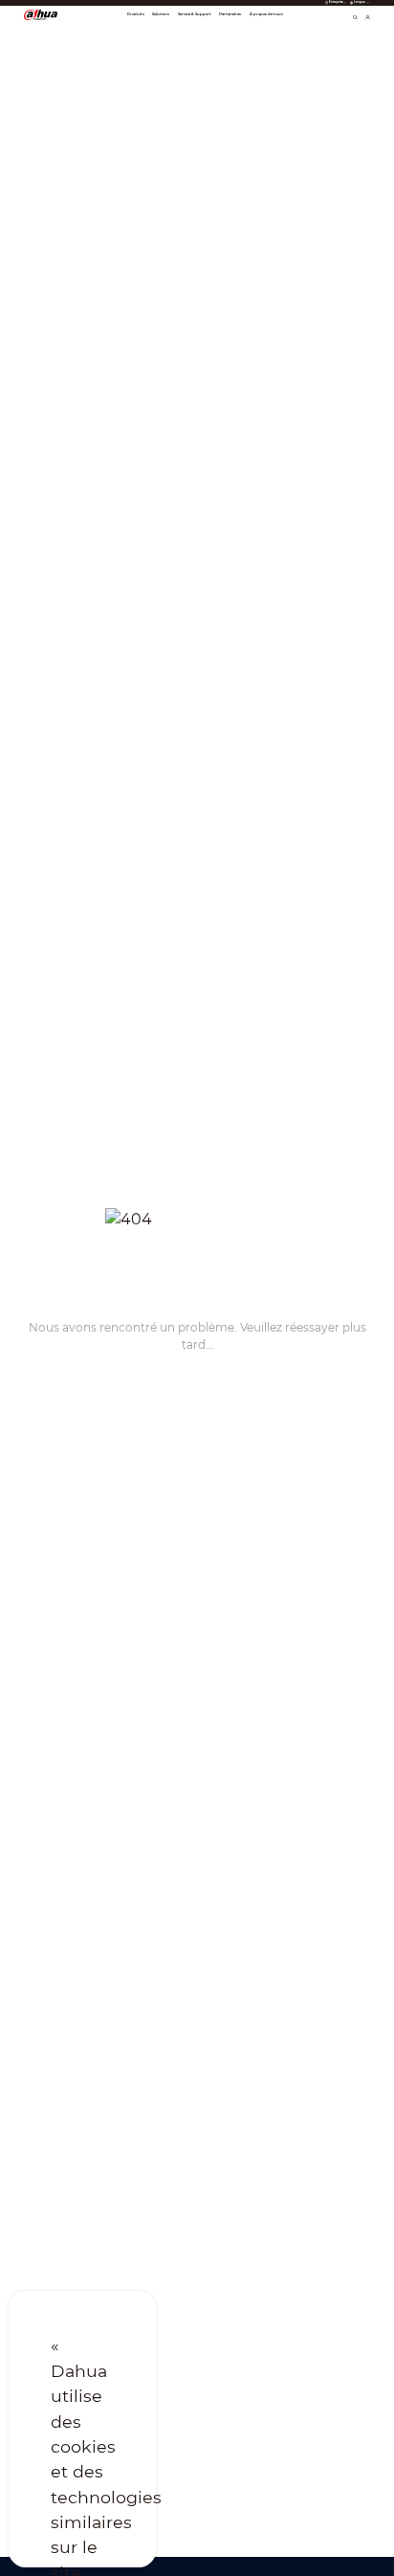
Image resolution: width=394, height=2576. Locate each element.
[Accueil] (41, 14)
